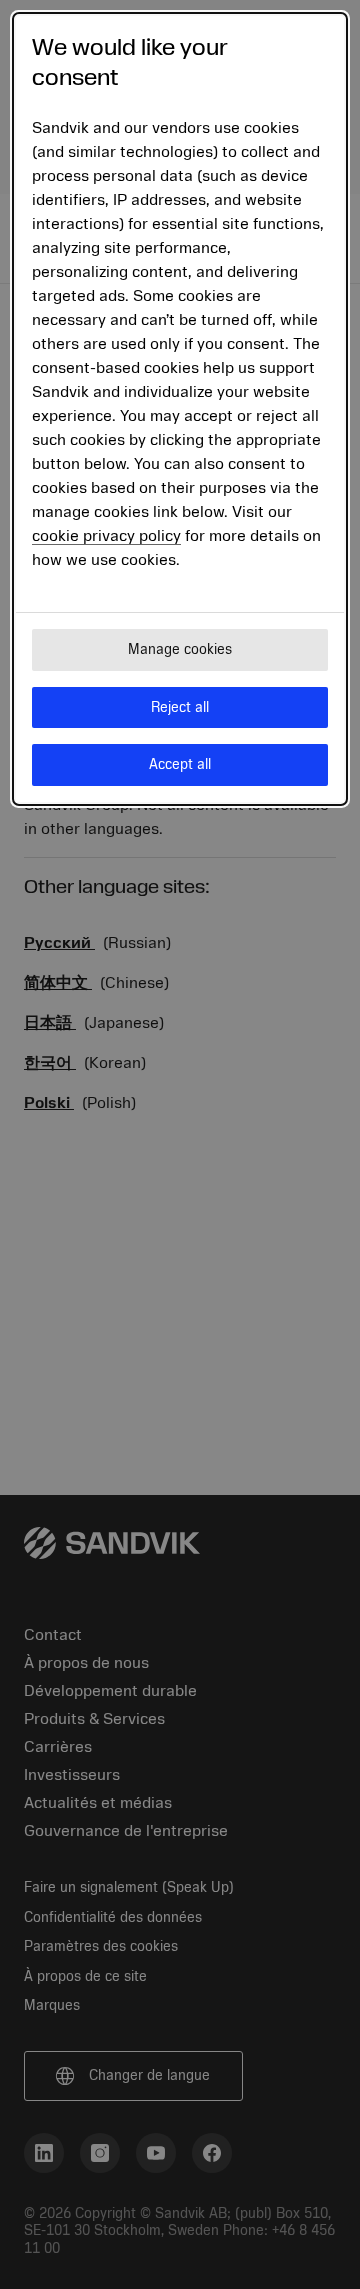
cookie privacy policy (106, 536)
